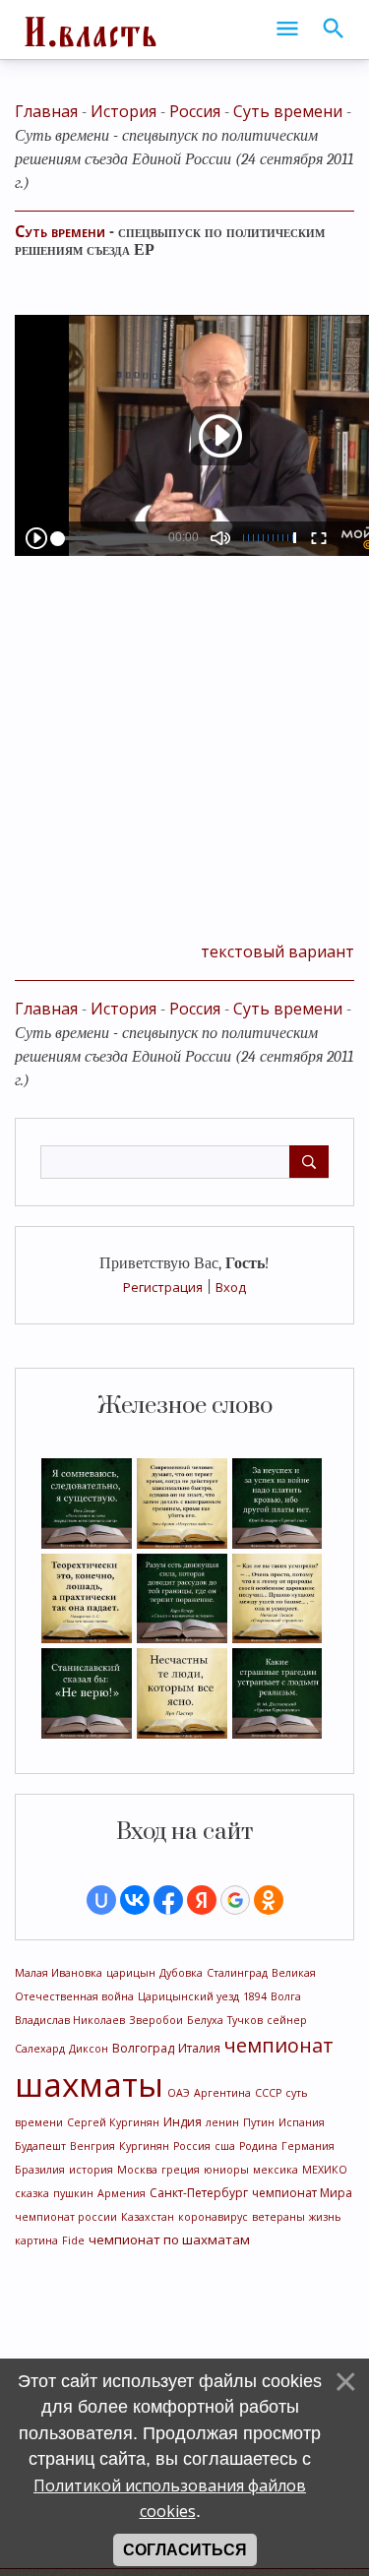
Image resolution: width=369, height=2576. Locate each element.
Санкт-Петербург (199, 2193)
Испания (302, 2122)
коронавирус (213, 2217)
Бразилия (40, 2170)
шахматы (89, 2084)
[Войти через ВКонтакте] (135, 1900)
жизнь (325, 2217)
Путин (259, 2122)
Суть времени (288, 111)
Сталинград (237, 1973)
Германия (308, 2146)
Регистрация (163, 1287)
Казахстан (148, 2217)
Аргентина (222, 2093)
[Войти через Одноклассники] (269, 1900)
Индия (183, 2122)
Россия (192, 2146)
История (123, 111)
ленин (222, 2122)
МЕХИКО (325, 2170)
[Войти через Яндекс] (202, 1900)
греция (181, 2170)
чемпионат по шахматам (169, 2239)
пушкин (73, 2193)
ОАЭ (179, 2093)
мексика (276, 2170)
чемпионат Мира (302, 2193)
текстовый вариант (277, 951)
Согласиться (185, 2550)
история (91, 2170)
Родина (258, 2146)
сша (225, 2146)
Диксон (89, 2049)
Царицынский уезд (188, 1996)
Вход (231, 1287)
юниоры (226, 2170)
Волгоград (143, 2048)
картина (36, 2240)
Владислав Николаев (70, 2020)
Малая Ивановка (59, 1973)
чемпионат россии (66, 2217)
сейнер (287, 2020)
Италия (199, 2048)
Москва (137, 2170)
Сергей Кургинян (113, 2122)
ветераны (278, 2217)
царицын (131, 1973)
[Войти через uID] (101, 1900)
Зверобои (156, 2020)
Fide (73, 2240)
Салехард (40, 2049)
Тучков (245, 2020)
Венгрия (92, 2146)
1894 (255, 1996)
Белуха (205, 2020)
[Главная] (89, 30)
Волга (286, 1996)
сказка (32, 2193)
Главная (46, 111)
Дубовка (181, 1973)
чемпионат (279, 2045)
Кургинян (144, 2146)
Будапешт (40, 2146)
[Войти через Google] (235, 1900)
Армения (122, 2193)
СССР (268, 2093)
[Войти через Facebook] (168, 1900)
